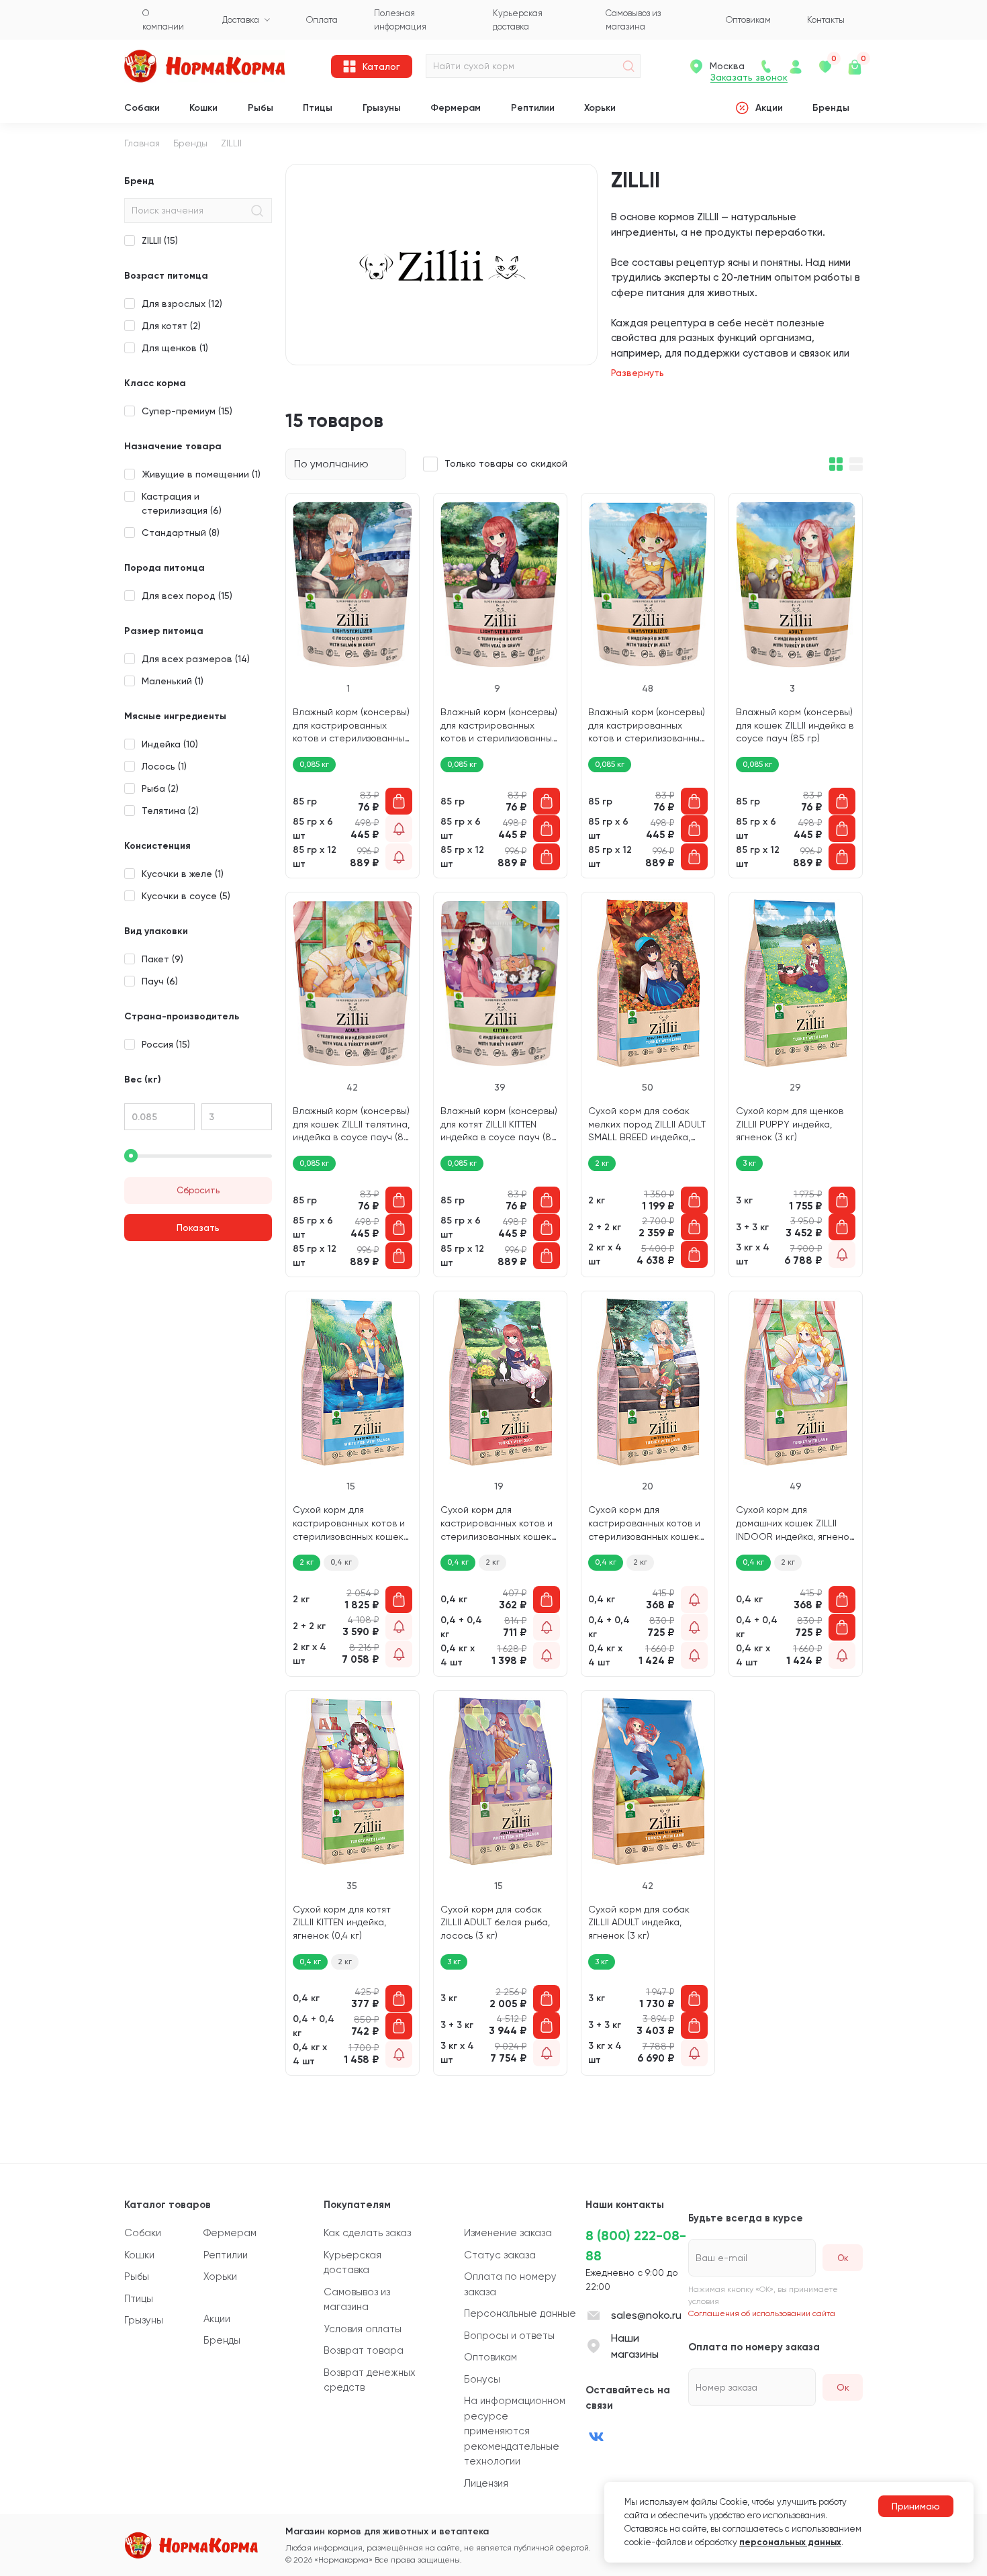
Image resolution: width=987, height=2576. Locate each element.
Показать (198, 1228)
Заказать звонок (749, 78)
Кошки (203, 108)
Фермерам (456, 108)
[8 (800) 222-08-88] (766, 66)
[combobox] (346, 464)
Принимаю (916, 2506)
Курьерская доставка (352, 2263)
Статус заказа (500, 2255)
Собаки (142, 108)
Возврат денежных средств (370, 2380)
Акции (769, 108)
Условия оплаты (363, 2329)
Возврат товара (364, 2350)
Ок (843, 2387)
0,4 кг (341, 1562)
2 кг (307, 1562)
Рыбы (261, 108)
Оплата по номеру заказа (510, 2284)
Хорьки (600, 108)
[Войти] (796, 66)
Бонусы (482, 2379)
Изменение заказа (508, 2233)
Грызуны (382, 108)
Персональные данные (520, 2313)
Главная (142, 143)
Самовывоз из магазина (357, 2300)
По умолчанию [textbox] (331, 464)
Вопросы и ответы (509, 2336)
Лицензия (486, 2483)
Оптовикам (490, 2357)
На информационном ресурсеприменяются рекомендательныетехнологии (515, 2431)
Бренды (831, 108)
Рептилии (533, 108)
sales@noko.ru (646, 2315)
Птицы (318, 108)
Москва (727, 66)
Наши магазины (635, 2346)
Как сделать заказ (367, 2233)
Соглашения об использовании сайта (762, 2313)
